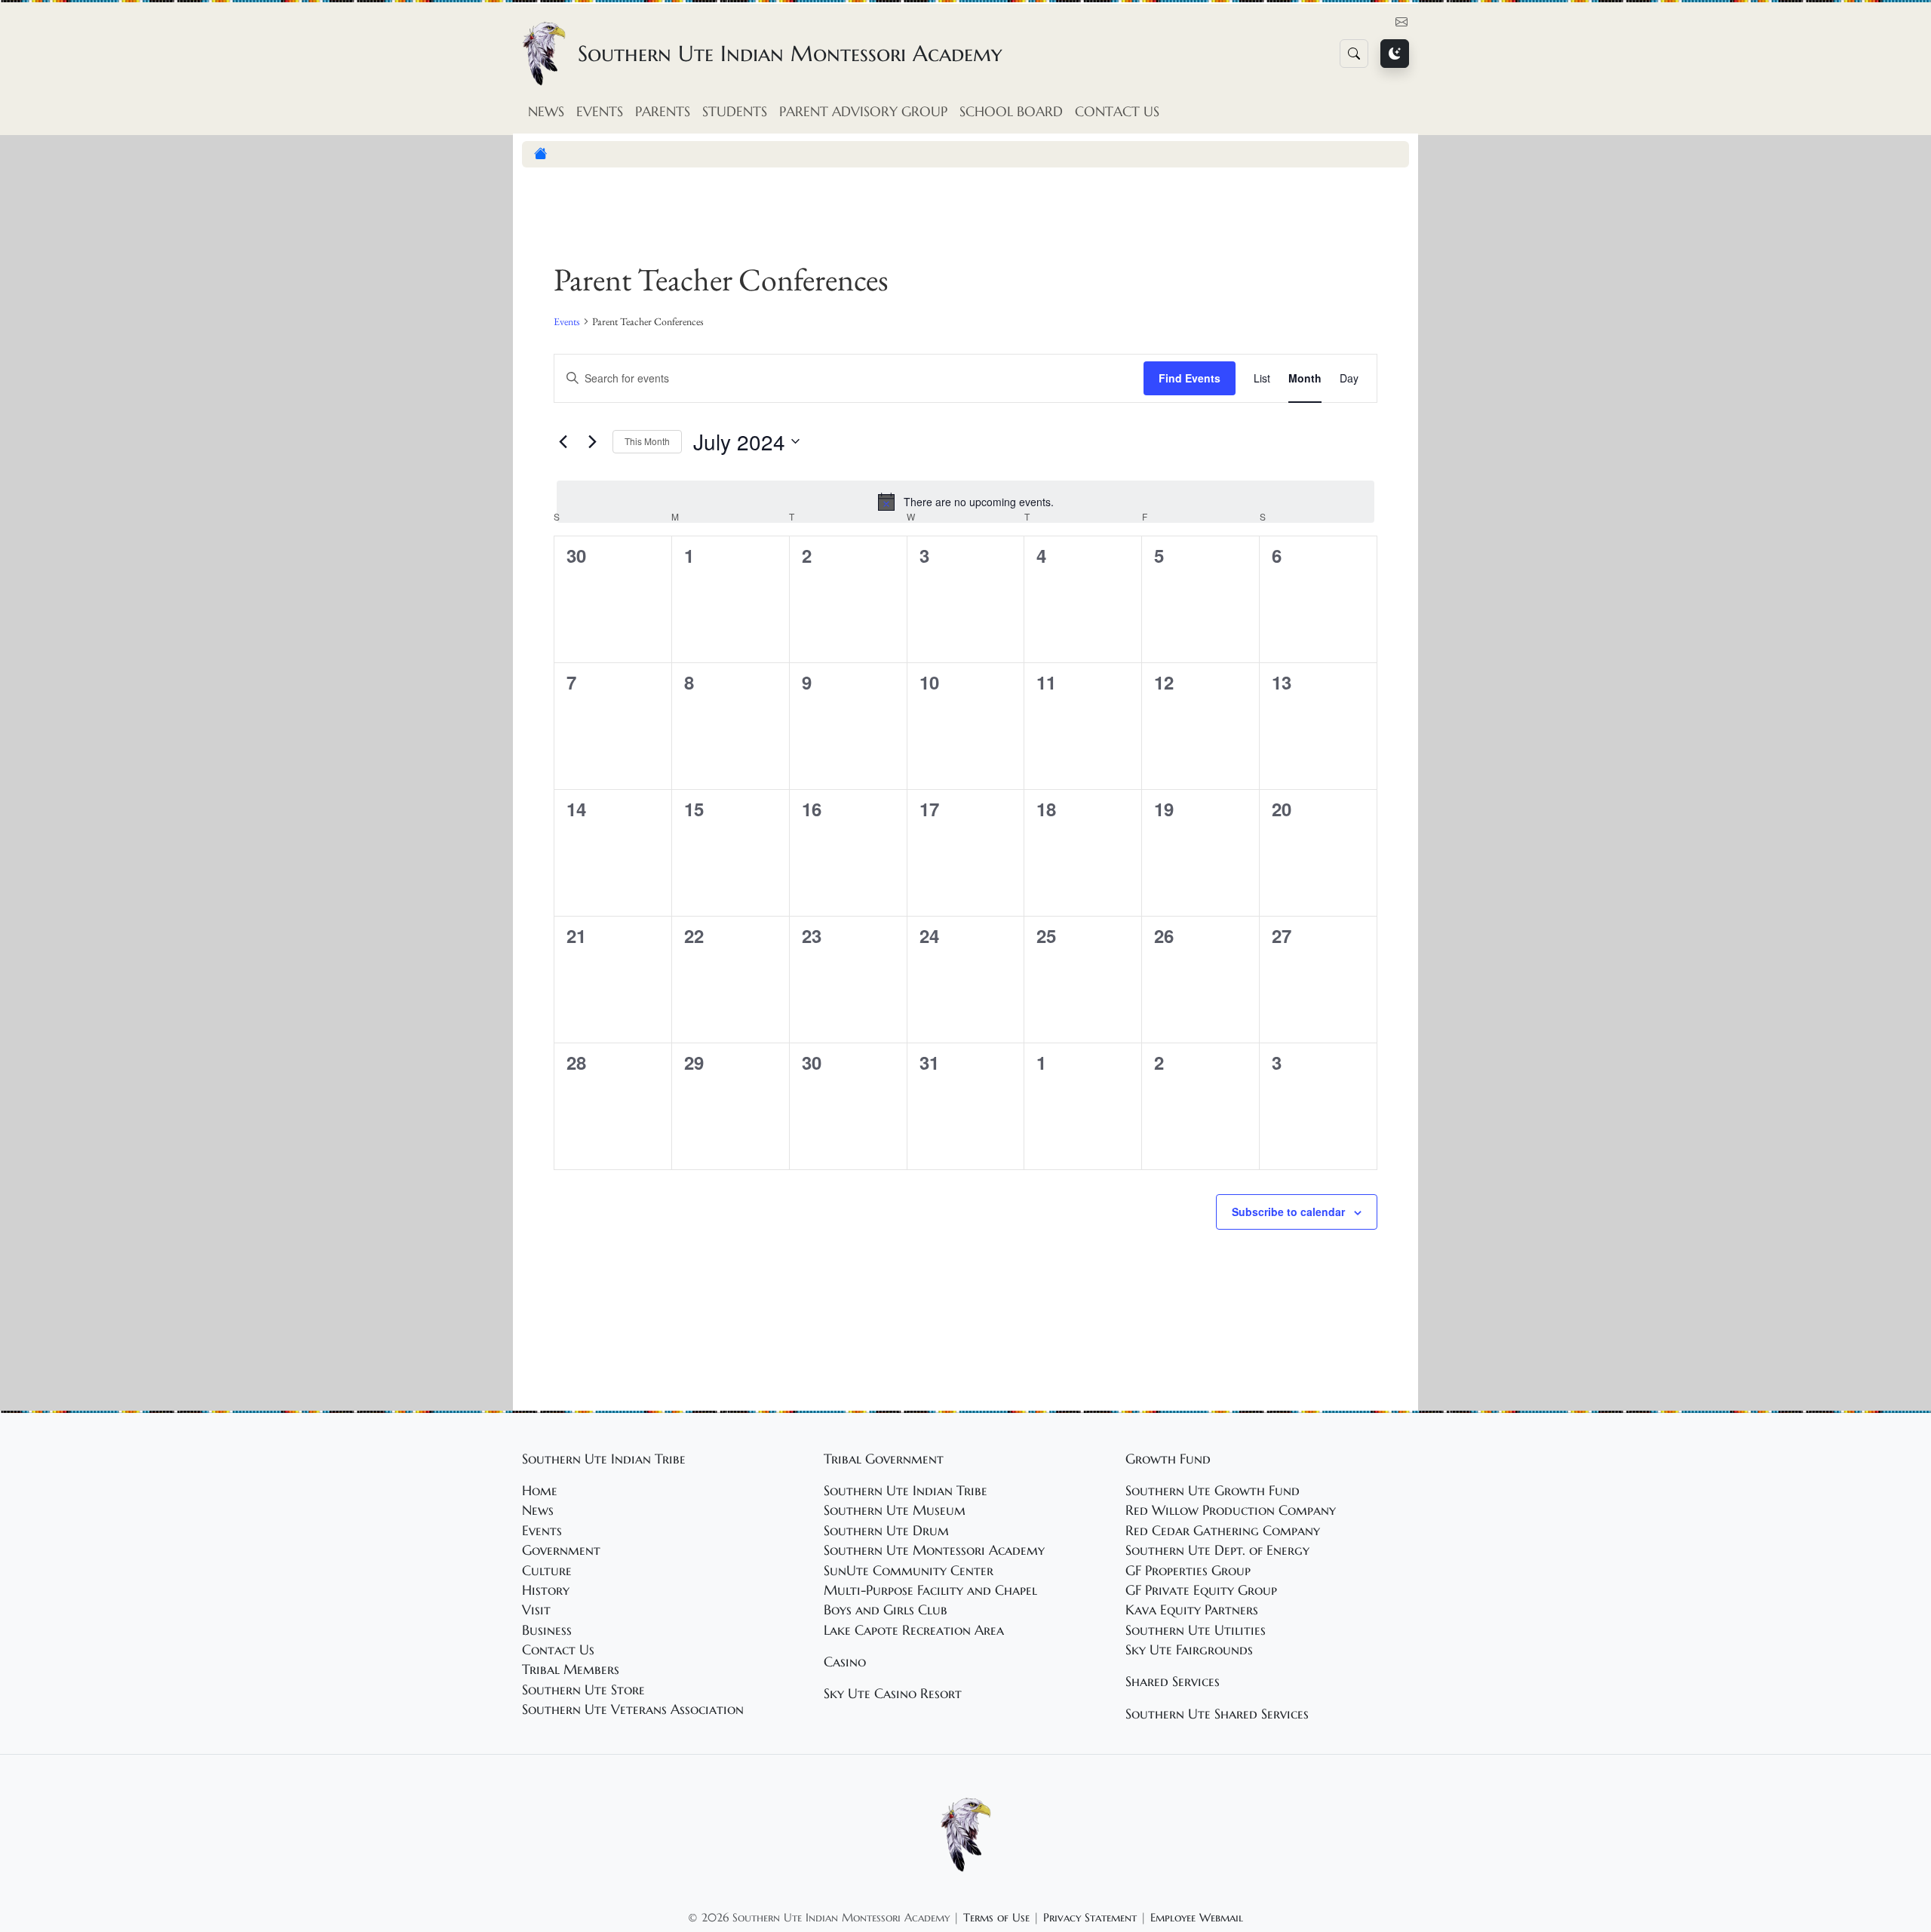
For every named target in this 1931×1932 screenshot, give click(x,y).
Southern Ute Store (583, 1690)
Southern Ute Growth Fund (1213, 1491)
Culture (547, 1571)
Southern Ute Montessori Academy (934, 1550)
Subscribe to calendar (1288, 1212)
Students (735, 112)
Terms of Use (996, 1917)
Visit (536, 1610)
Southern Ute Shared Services (1217, 1714)
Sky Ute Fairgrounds (1189, 1650)
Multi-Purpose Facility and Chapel (930, 1590)
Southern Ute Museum (895, 1510)
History (546, 1590)
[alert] (965, 502)
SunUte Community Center (909, 1571)
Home (540, 1491)
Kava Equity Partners (1192, 1610)
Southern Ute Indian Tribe (906, 1491)
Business (547, 1630)
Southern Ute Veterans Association (633, 1709)
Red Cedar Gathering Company (1223, 1531)
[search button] (1354, 54)
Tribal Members (571, 1669)
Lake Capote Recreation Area (914, 1630)
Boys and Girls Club (886, 1610)
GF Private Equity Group (1201, 1590)
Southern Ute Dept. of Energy (1217, 1550)
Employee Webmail (1197, 1917)
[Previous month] (563, 441)
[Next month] (592, 441)
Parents (663, 112)
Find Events (1190, 378)
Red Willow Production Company (1231, 1510)
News (546, 112)
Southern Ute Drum (886, 1531)
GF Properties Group (1188, 1571)
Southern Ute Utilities (1196, 1630)
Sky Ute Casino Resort (893, 1694)
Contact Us (1117, 112)
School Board (1011, 112)
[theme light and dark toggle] (1395, 54)
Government (561, 1550)
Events (600, 112)
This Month (647, 441)
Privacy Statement (1090, 1917)
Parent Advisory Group (863, 112)
